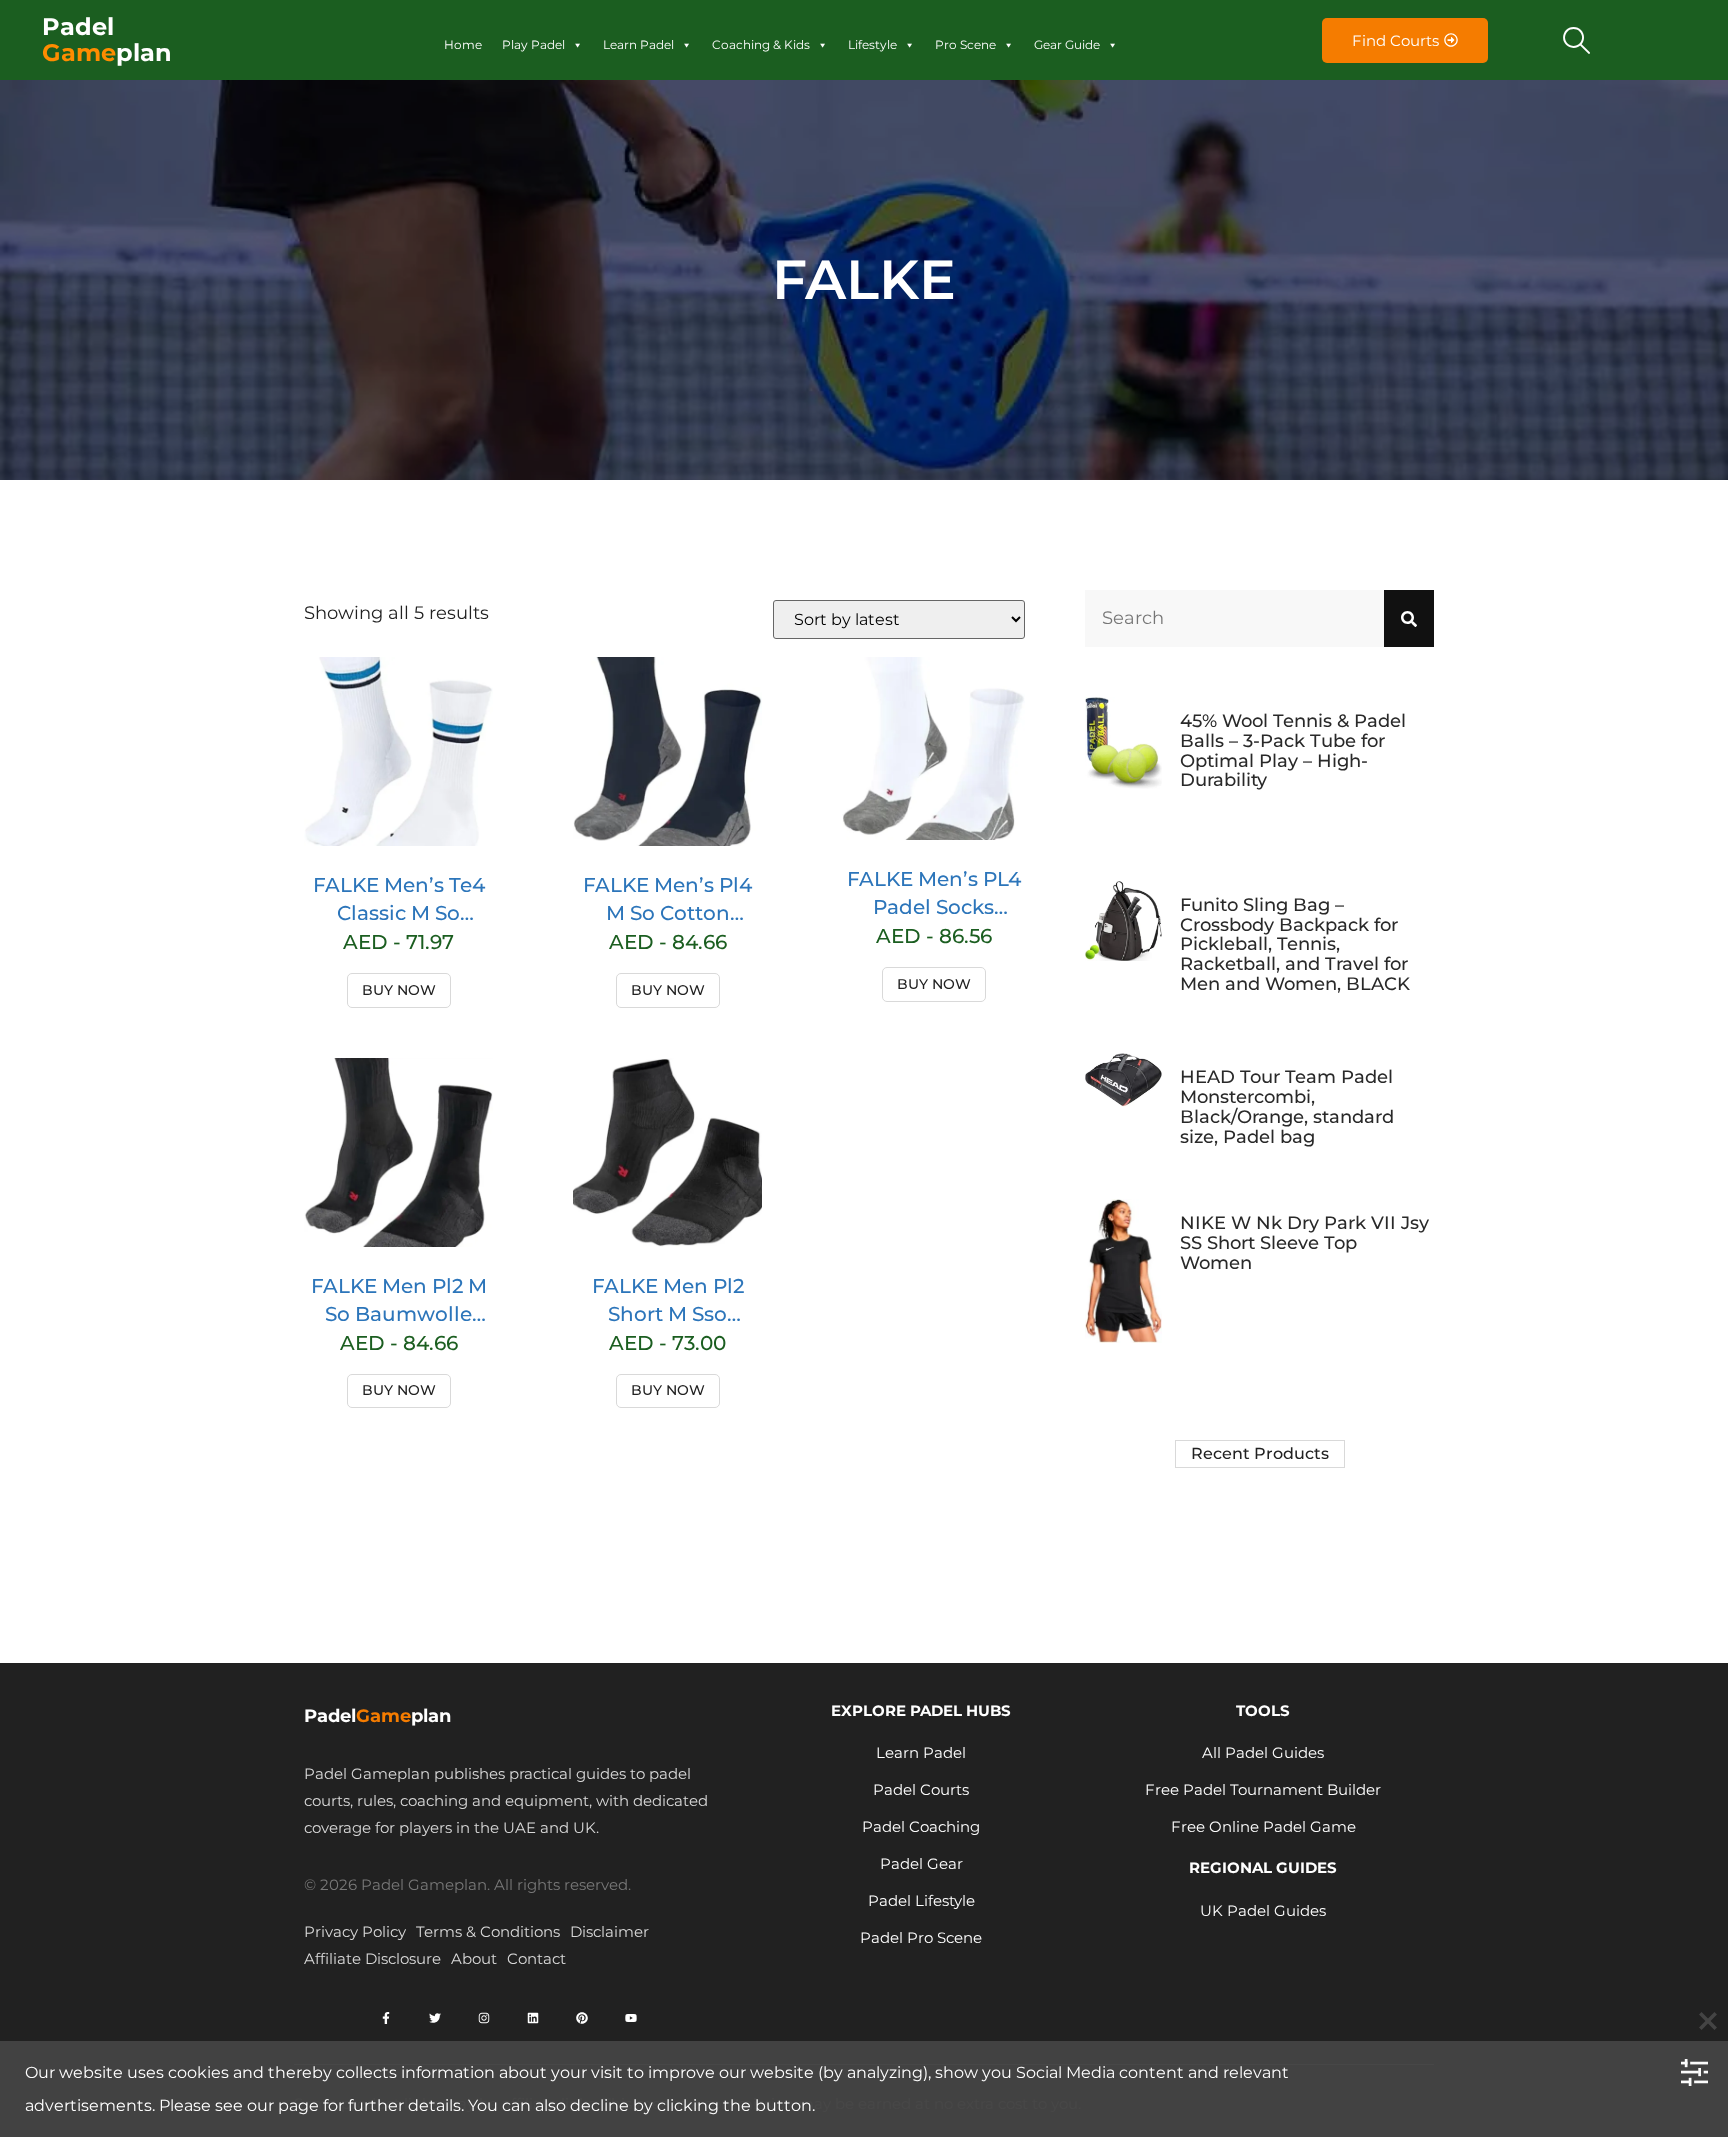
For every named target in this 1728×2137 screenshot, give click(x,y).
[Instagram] (484, 2018)
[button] (1577, 40)
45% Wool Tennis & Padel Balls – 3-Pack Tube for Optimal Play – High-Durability (1293, 750)
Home (463, 44)
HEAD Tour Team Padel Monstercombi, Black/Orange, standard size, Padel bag (1287, 1106)
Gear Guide (1067, 44)
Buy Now (399, 990)
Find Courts (1395, 40)
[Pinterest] (582, 2018)
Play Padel (533, 44)
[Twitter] (435, 2018)
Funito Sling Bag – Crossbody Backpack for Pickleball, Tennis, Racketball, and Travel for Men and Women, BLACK (1295, 944)
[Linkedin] (533, 2018)
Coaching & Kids (761, 44)
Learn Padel (638, 44)
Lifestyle (872, 44)
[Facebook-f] (386, 2018)
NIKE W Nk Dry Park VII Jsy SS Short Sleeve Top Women (1304, 1243)
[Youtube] (631, 2018)
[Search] (1409, 618)
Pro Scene (965, 44)
